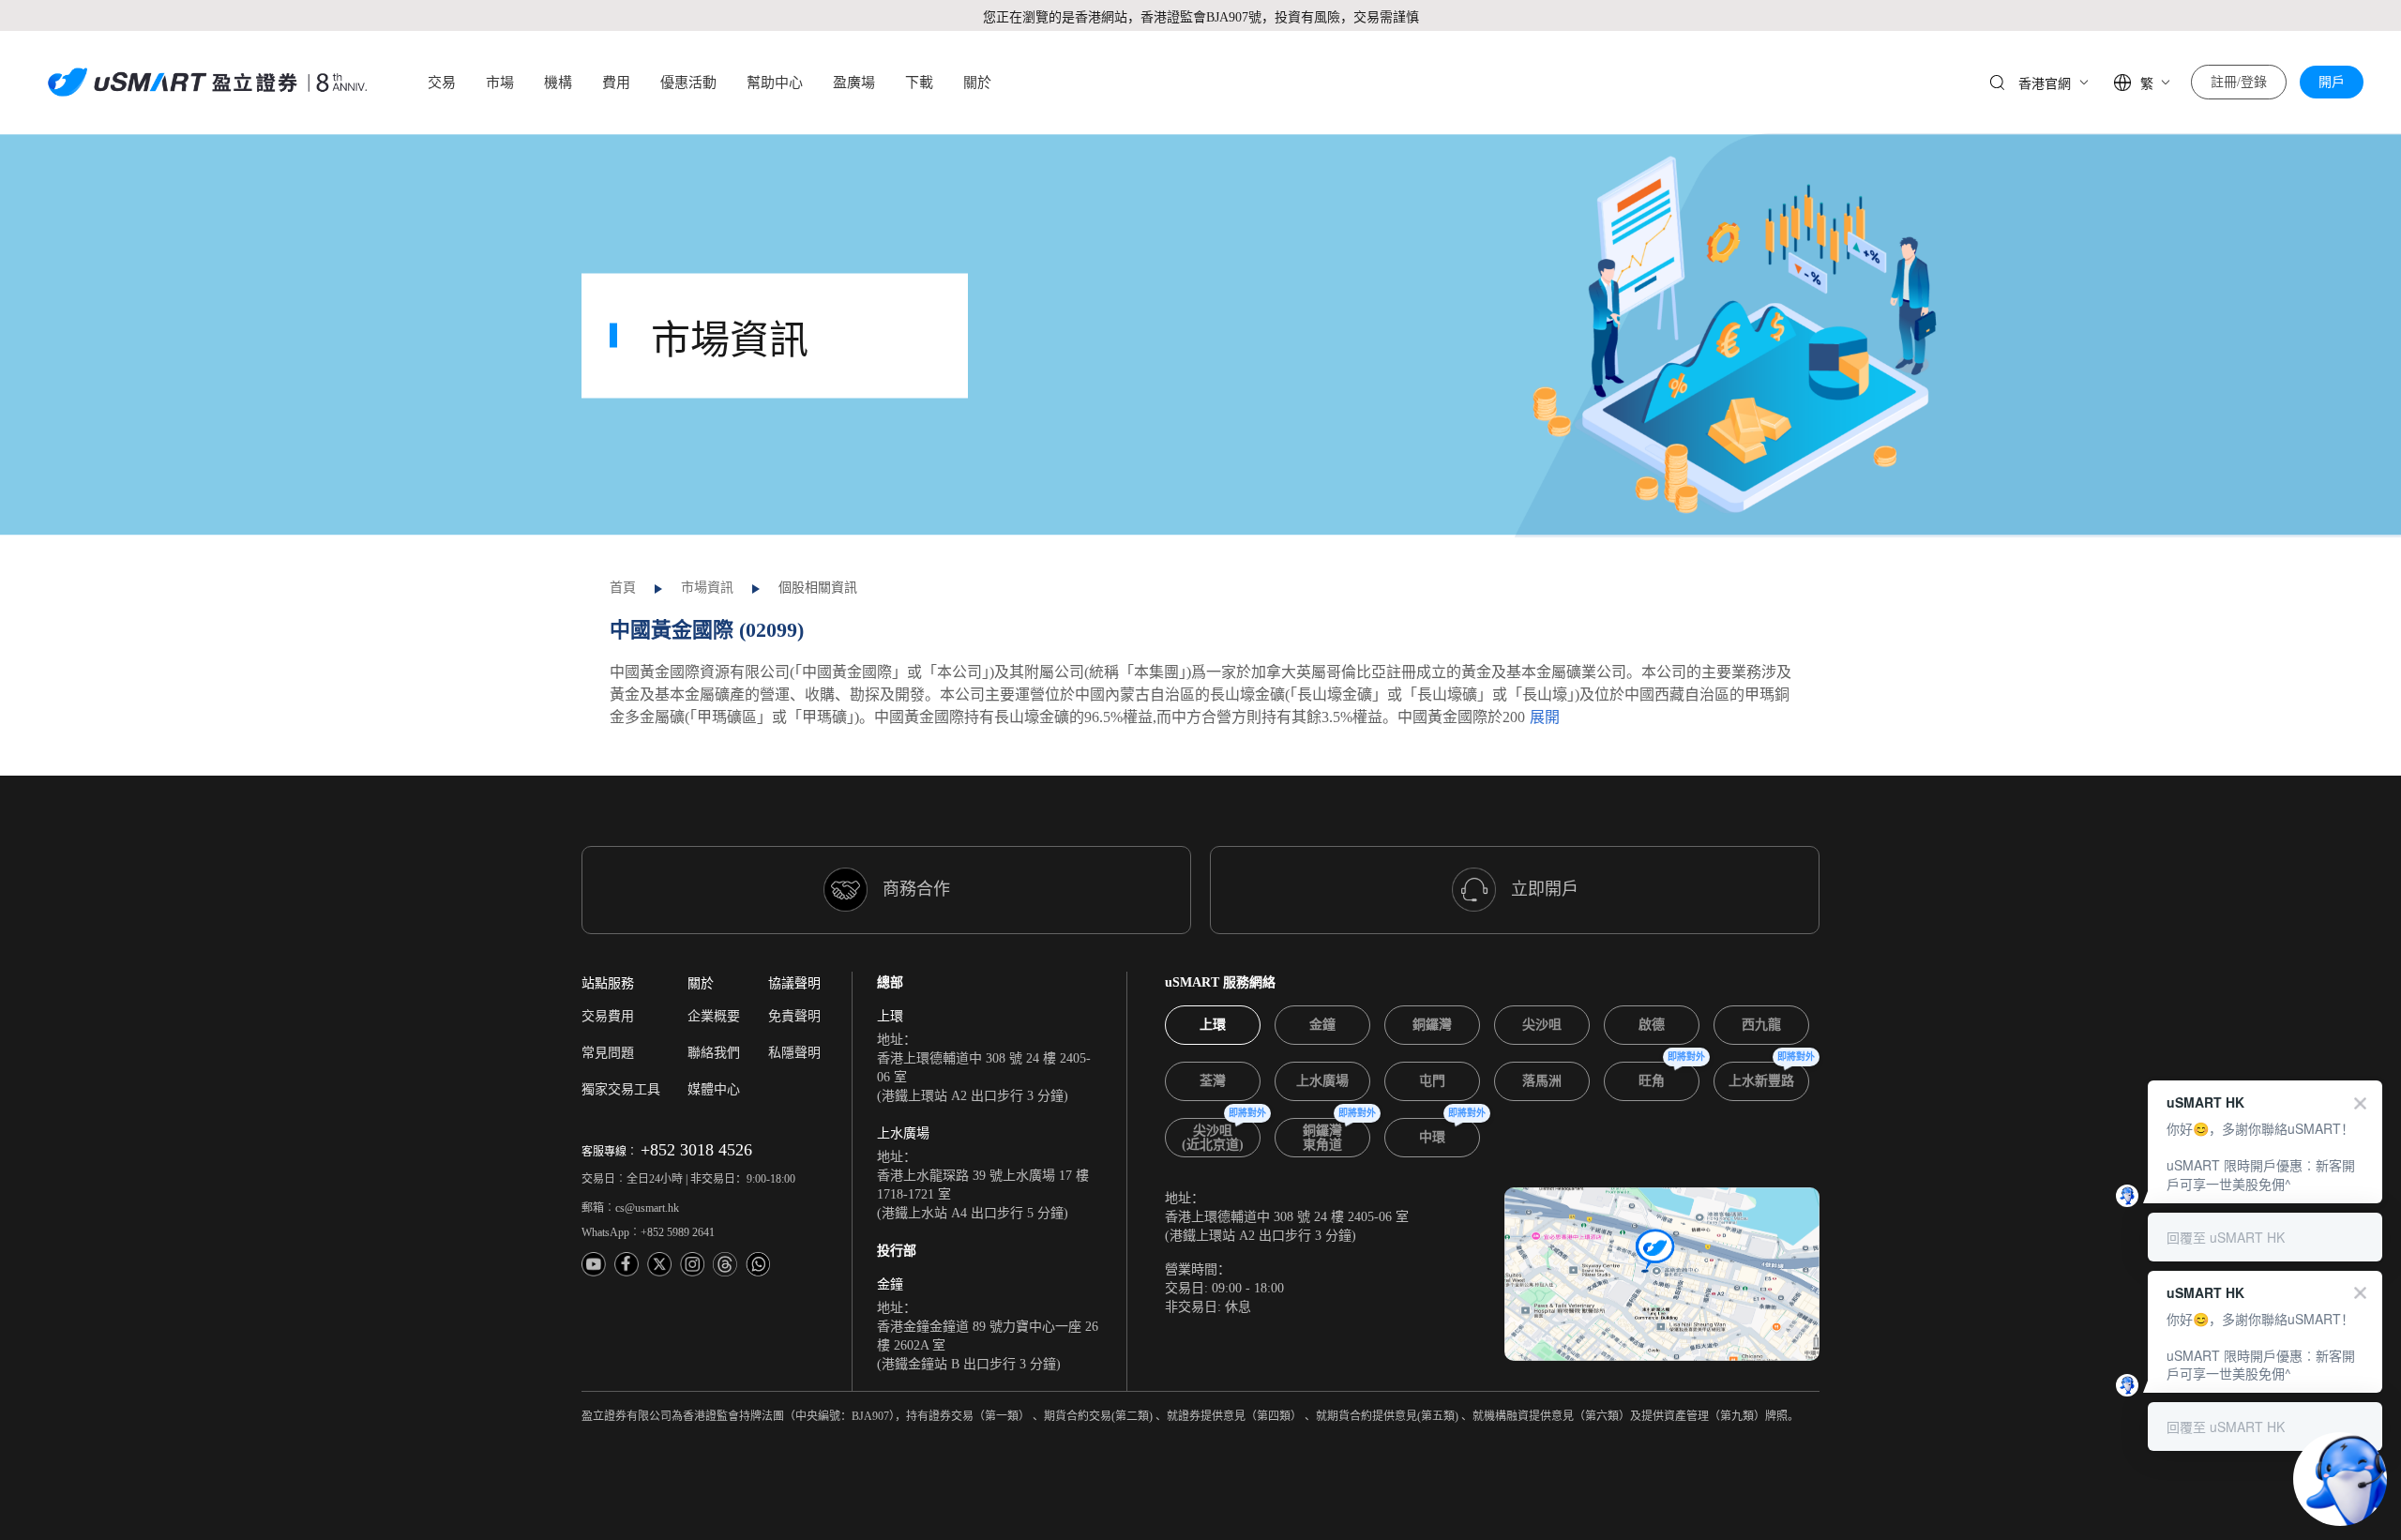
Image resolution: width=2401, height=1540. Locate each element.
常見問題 (608, 1053)
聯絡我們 (714, 1053)
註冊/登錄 (2239, 82)
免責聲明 (794, 1016)
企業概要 (714, 1016)
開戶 (2332, 82)
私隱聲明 (794, 1053)
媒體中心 (714, 1089)
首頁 (623, 588)
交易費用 (608, 1016)
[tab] (1213, 1025)
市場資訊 (707, 588)
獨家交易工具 (621, 1089)
